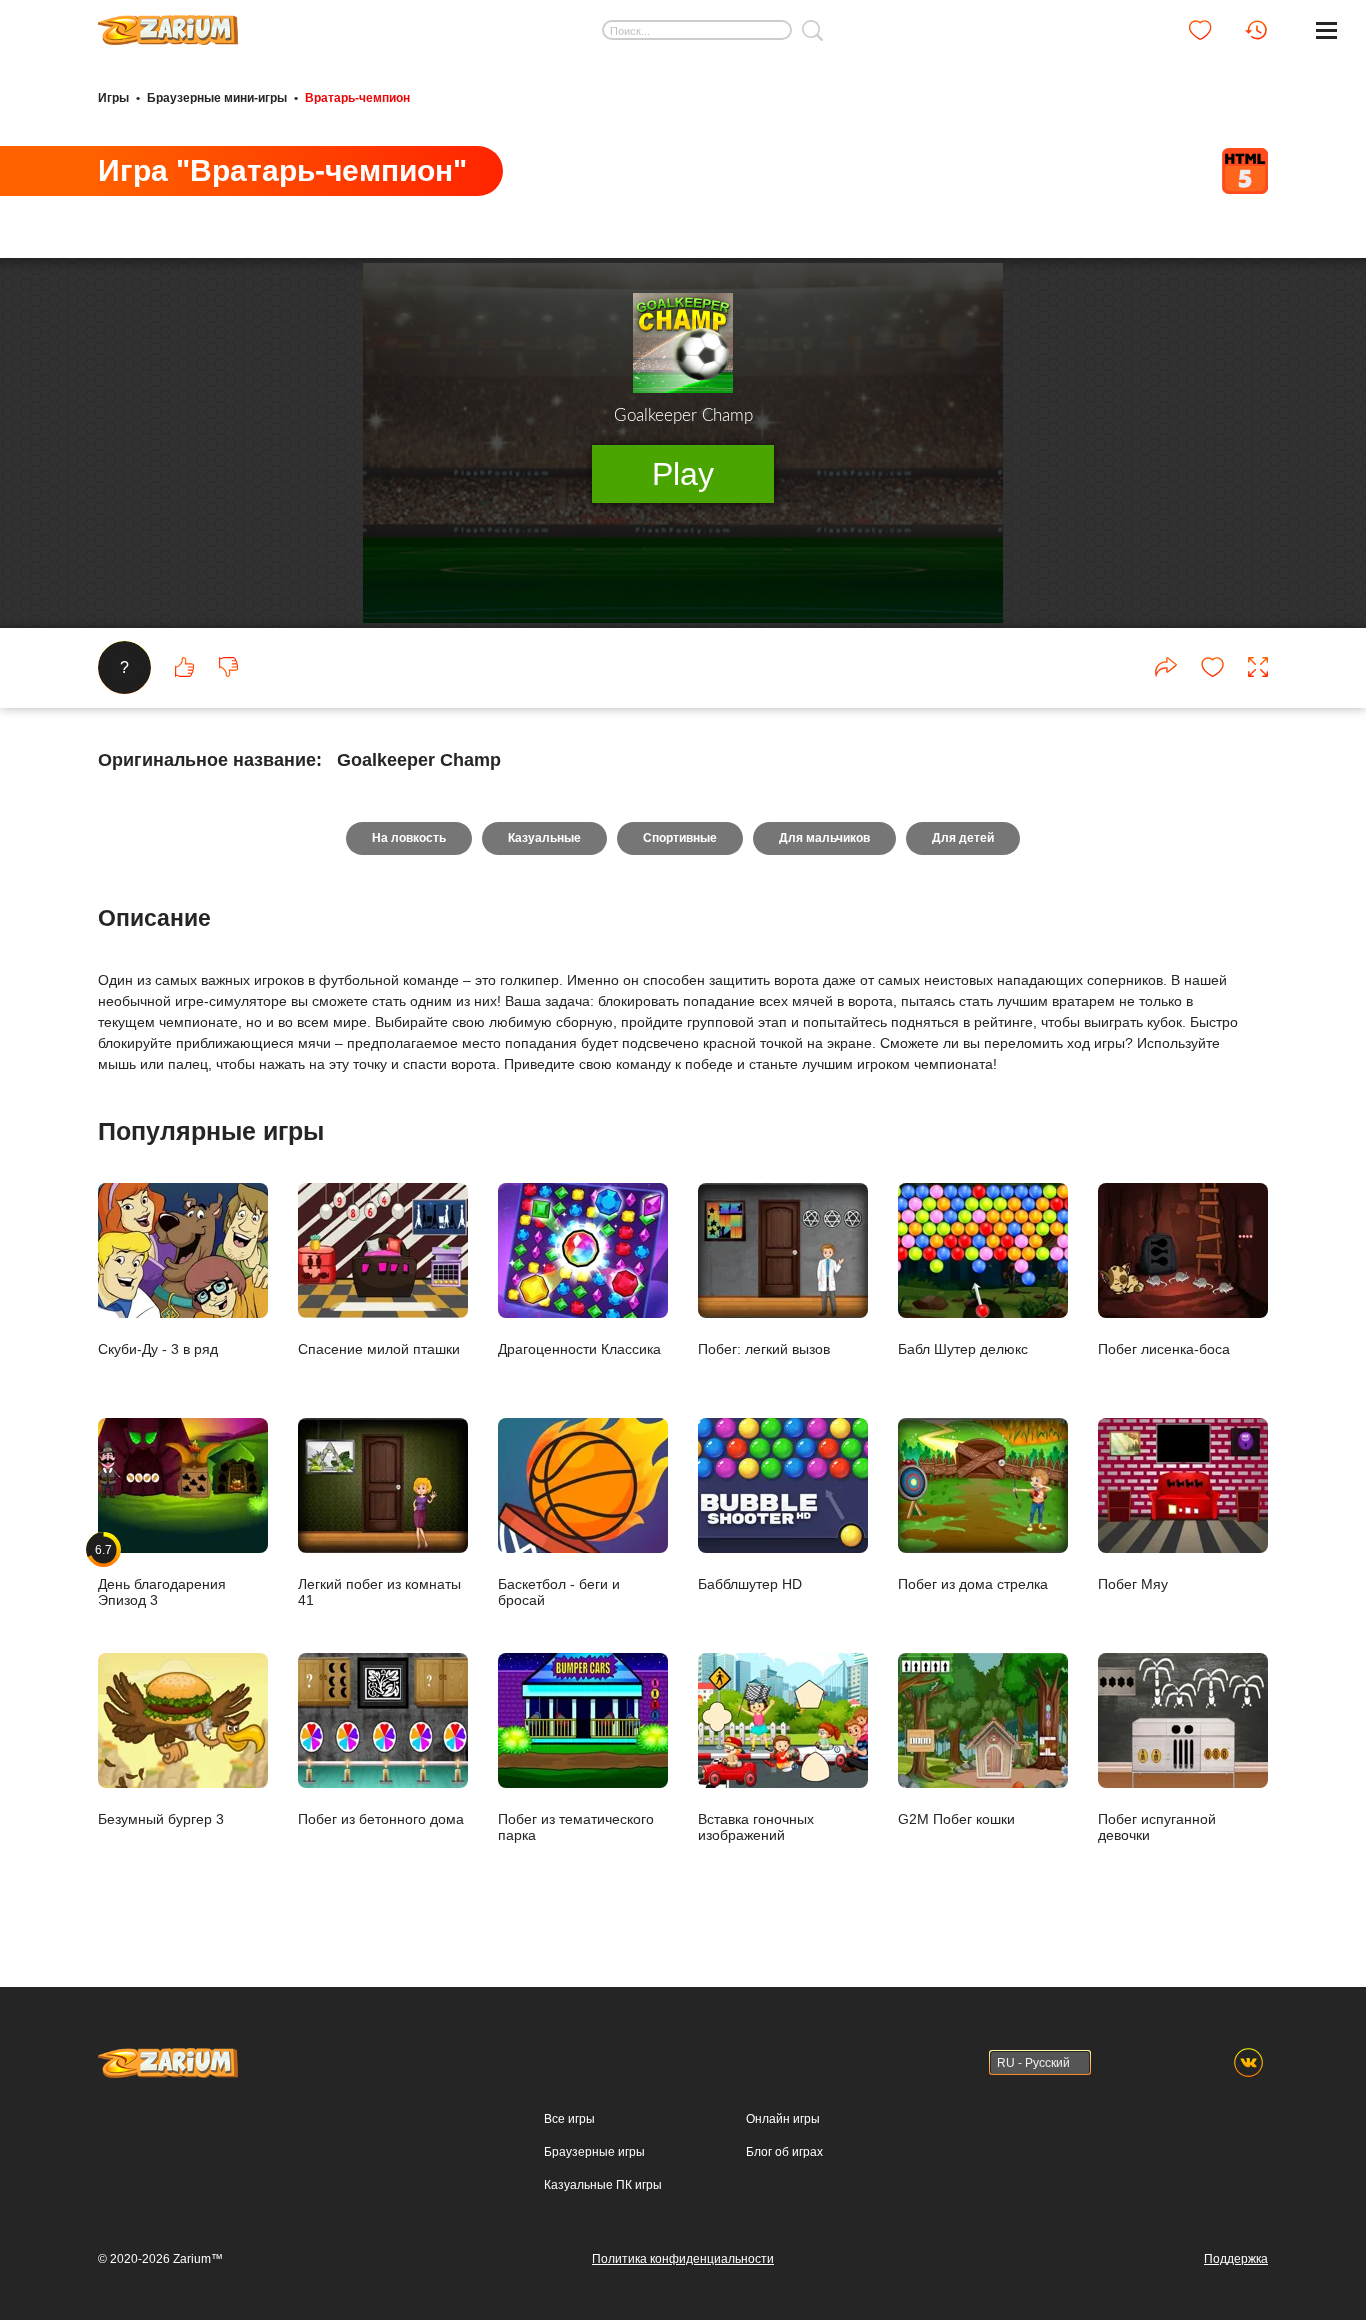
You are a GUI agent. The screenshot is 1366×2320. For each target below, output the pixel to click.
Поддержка (1236, 2259)
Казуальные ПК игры (603, 2185)
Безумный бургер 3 (161, 1818)
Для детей (963, 838)
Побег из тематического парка (576, 1826)
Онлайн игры (783, 2119)
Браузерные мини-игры (217, 98)
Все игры (569, 2119)
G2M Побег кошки (956, 1818)
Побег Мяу (1133, 1583)
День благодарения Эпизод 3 (162, 1575)
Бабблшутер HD (750, 1583)
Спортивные (680, 838)
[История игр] (1256, 30)
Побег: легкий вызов (764, 1348)
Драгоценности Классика (579, 1348)
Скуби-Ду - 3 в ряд (158, 1348)
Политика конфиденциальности (683, 2259)
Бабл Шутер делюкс (963, 1348)
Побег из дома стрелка (973, 1583)
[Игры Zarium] (168, 23)
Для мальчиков (824, 838)
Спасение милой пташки (379, 1348)
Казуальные (544, 838)
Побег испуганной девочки (1157, 1826)
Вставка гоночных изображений (756, 1826)
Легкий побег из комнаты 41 (379, 1591)
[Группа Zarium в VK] (1248, 2062)
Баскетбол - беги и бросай (559, 1591)
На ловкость (409, 838)
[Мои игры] (1200, 30)
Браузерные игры (594, 2152)
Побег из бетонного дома (381, 1818)
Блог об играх (784, 2152)
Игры (113, 98)
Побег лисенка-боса (1164, 1348)
